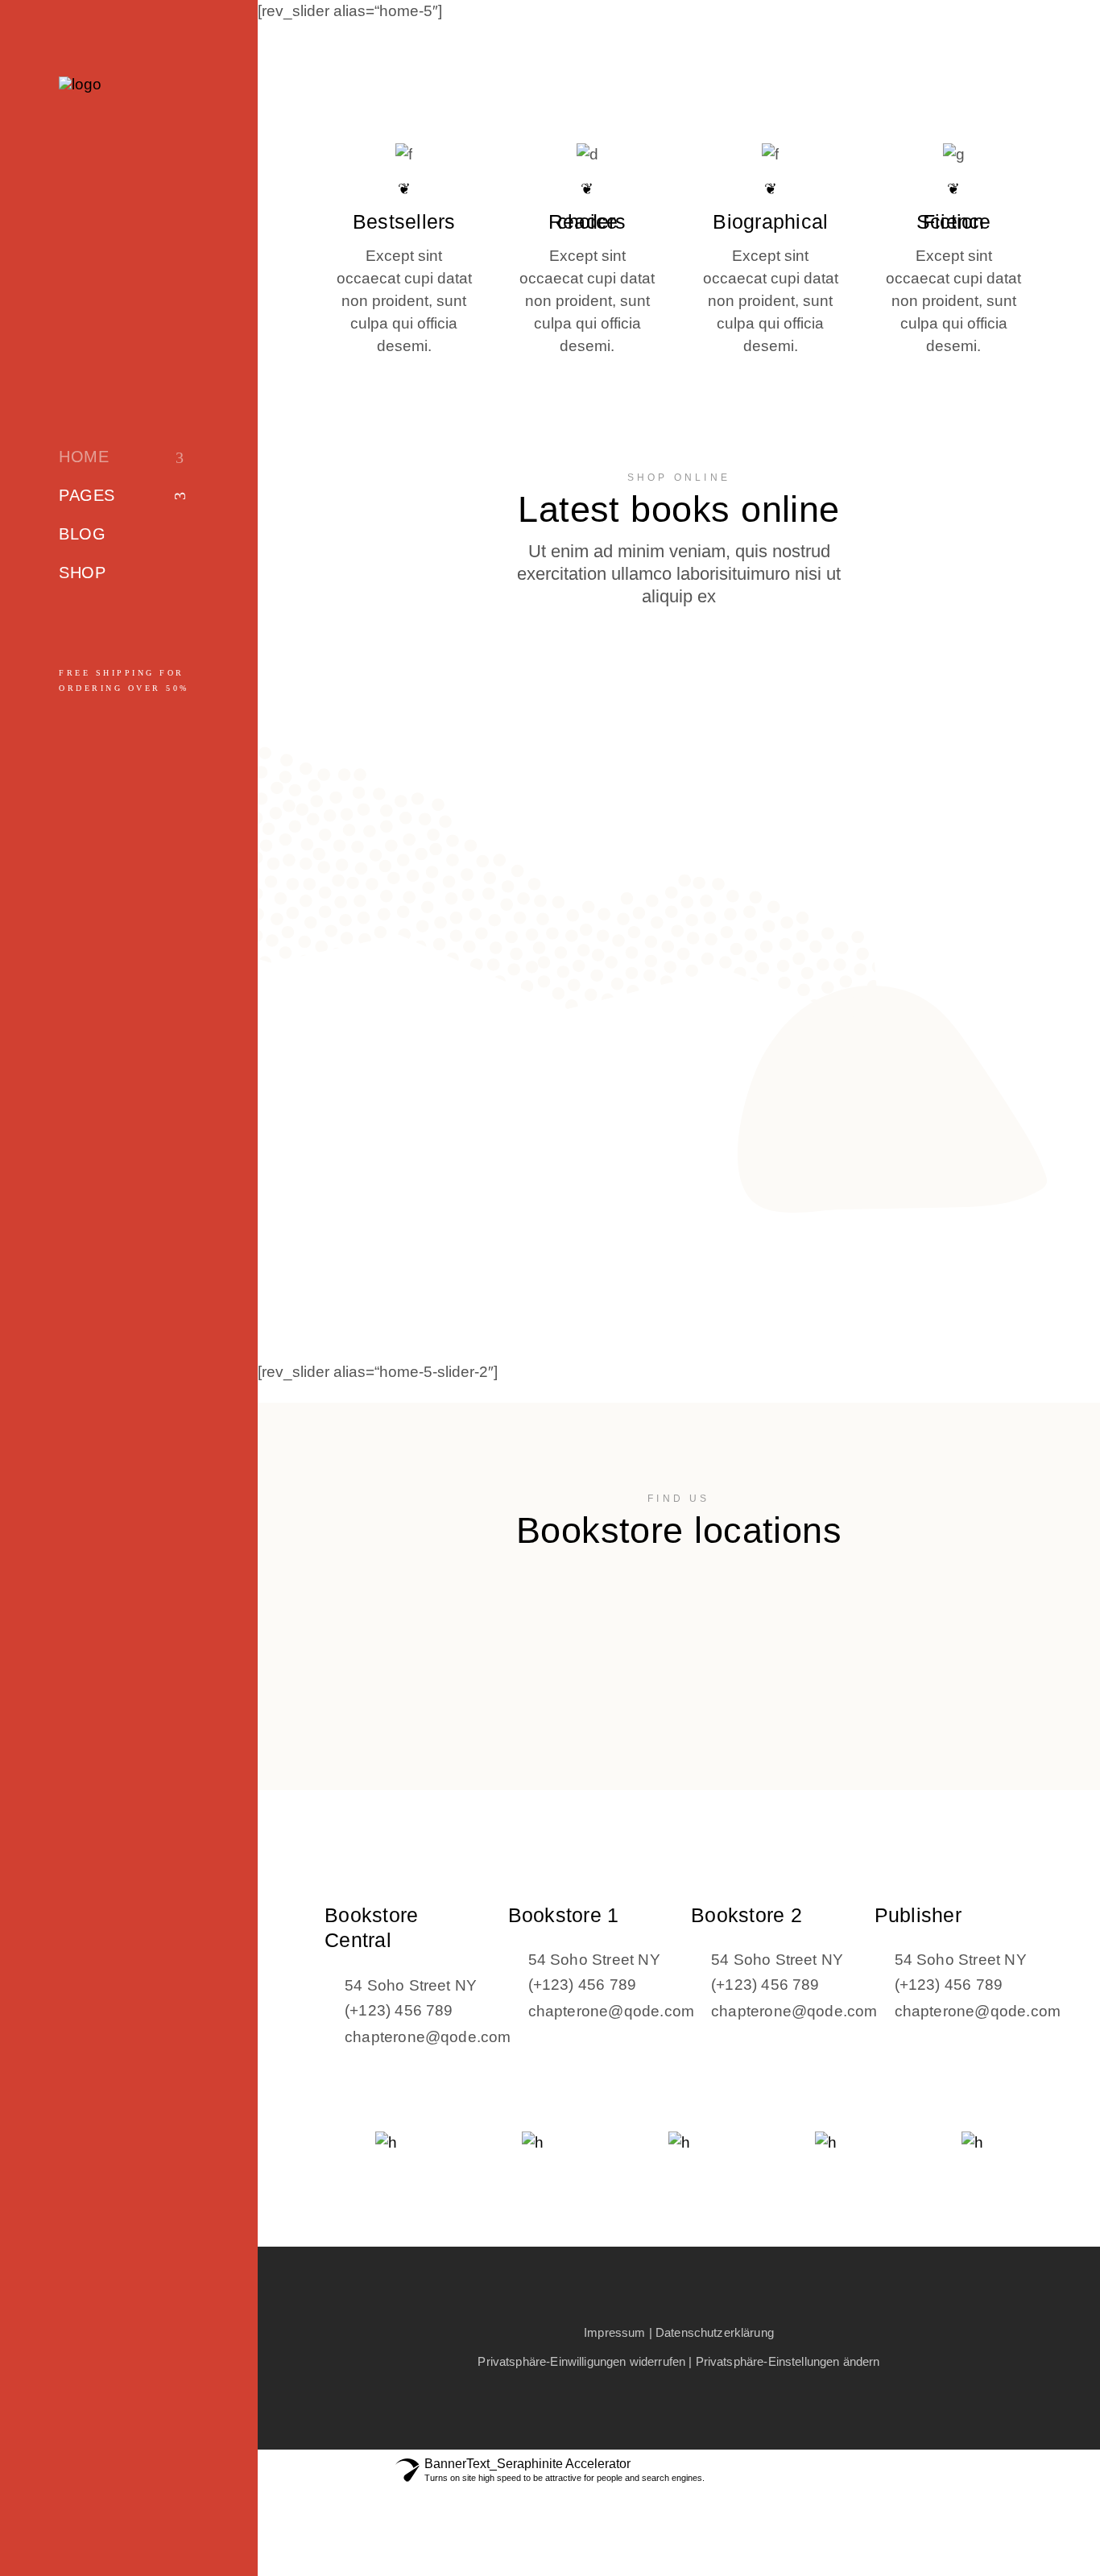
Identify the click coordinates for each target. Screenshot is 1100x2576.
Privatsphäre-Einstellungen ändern (788, 2361)
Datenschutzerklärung (715, 2332)
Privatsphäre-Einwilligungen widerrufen (581, 2361)
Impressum (614, 2332)
